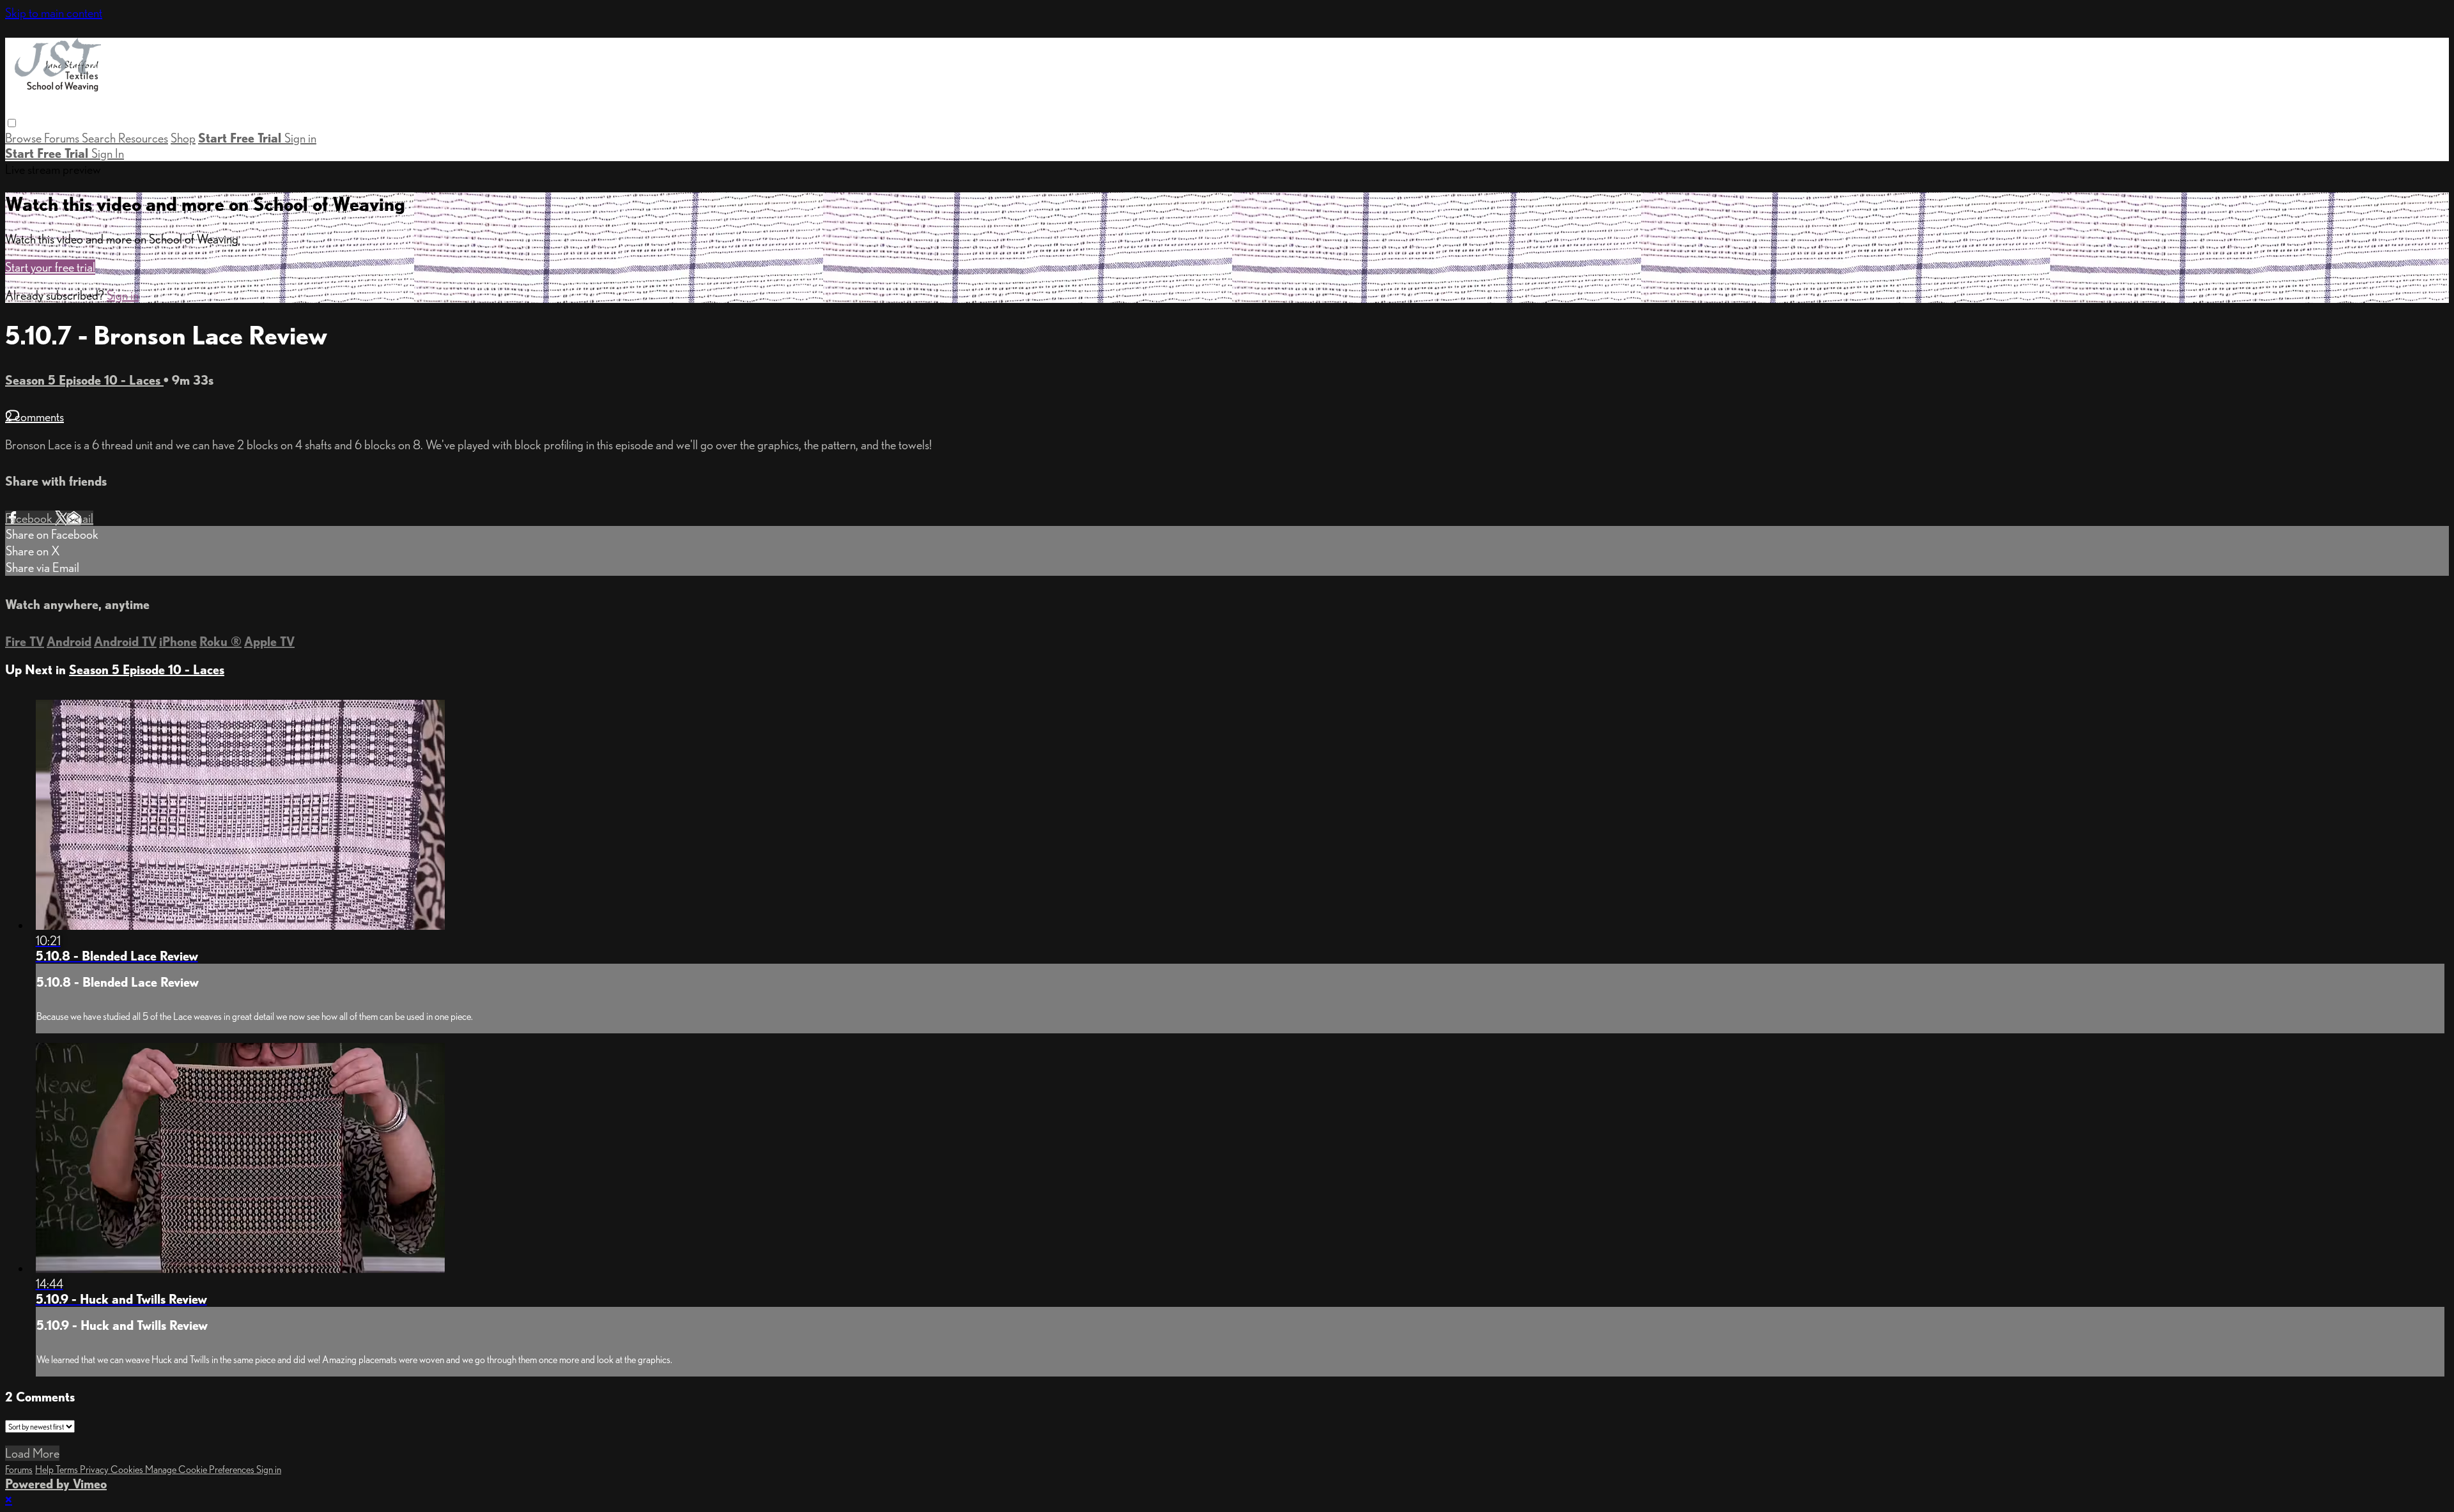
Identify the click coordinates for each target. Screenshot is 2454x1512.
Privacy (95, 1470)
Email (80, 518)
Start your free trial (50, 267)
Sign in (300, 138)
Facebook (30, 518)
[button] (12, 123)
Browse (25, 138)
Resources (143, 138)
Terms (68, 1470)
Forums (63, 138)
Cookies (128, 1470)
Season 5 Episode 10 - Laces (84, 380)
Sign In (108, 153)
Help (45, 1470)
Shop (183, 138)
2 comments (35, 417)
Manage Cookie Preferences (201, 1470)
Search (100, 138)
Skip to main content (54, 13)
